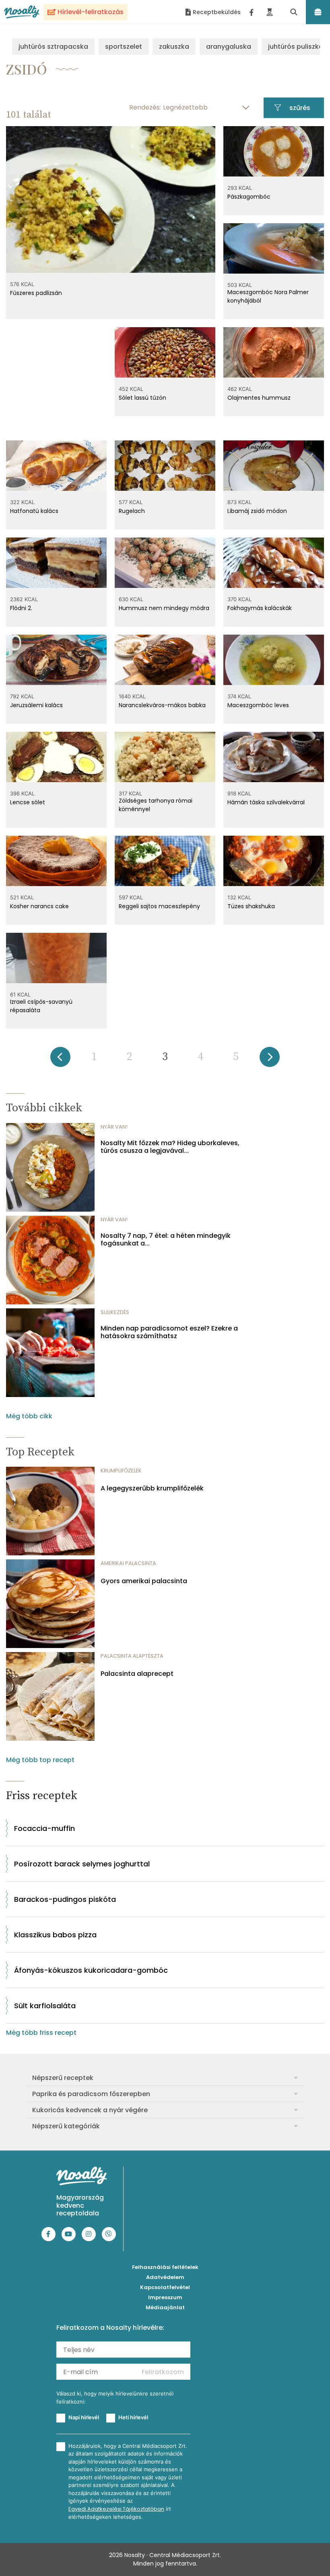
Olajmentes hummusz (259, 398)
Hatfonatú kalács (34, 511)
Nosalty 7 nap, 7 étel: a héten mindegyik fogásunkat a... (166, 1239)
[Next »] (270, 1060)
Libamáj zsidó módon (257, 511)
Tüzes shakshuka (251, 906)
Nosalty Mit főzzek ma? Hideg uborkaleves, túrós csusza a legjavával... (170, 1147)
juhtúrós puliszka (296, 47)
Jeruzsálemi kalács (36, 705)
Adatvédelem (165, 2277)
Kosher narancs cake (39, 906)
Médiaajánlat (165, 2307)
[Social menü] (252, 12)
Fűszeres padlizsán (36, 293)
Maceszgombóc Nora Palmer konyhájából (268, 296)
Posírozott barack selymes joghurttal (82, 1864)
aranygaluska (229, 47)
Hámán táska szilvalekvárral (266, 802)
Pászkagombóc (249, 197)
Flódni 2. (21, 608)
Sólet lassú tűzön (142, 398)
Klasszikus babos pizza (55, 1935)
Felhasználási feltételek (165, 2267)
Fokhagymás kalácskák (260, 608)
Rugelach (132, 511)
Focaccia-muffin (44, 1828)
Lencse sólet (28, 802)
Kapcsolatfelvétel (165, 2287)
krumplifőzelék (121, 1471)
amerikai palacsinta (128, 1563)
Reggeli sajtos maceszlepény (159, 906)
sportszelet (124, 47)
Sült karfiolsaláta (45, 2006)
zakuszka (174, 47)
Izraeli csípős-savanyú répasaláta (41, 1006)
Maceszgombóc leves (258, 705)
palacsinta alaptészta (132, 1656)
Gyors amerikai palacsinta (144, 1581)
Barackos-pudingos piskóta (65, 1899)
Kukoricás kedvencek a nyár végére (90, 2110)
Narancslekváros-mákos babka (162, 705)
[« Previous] (60, 1060)
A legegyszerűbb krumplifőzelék (152, 1488)
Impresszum (165, 2297)
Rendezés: (145, 107)
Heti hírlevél (133, 2417)
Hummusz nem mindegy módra (164, 608)
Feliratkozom (163, 2372)
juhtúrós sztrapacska (53, 47)
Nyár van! (114, 1127)
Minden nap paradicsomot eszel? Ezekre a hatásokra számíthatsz (169, 1332)
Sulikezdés (115, 1312)
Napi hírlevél (84, 2417)
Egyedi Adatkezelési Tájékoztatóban (116, 2509)
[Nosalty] (22, 12)
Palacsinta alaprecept (137, 1674)
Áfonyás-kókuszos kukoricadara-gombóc (91, 1970)
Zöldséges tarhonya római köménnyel (156, 805)
